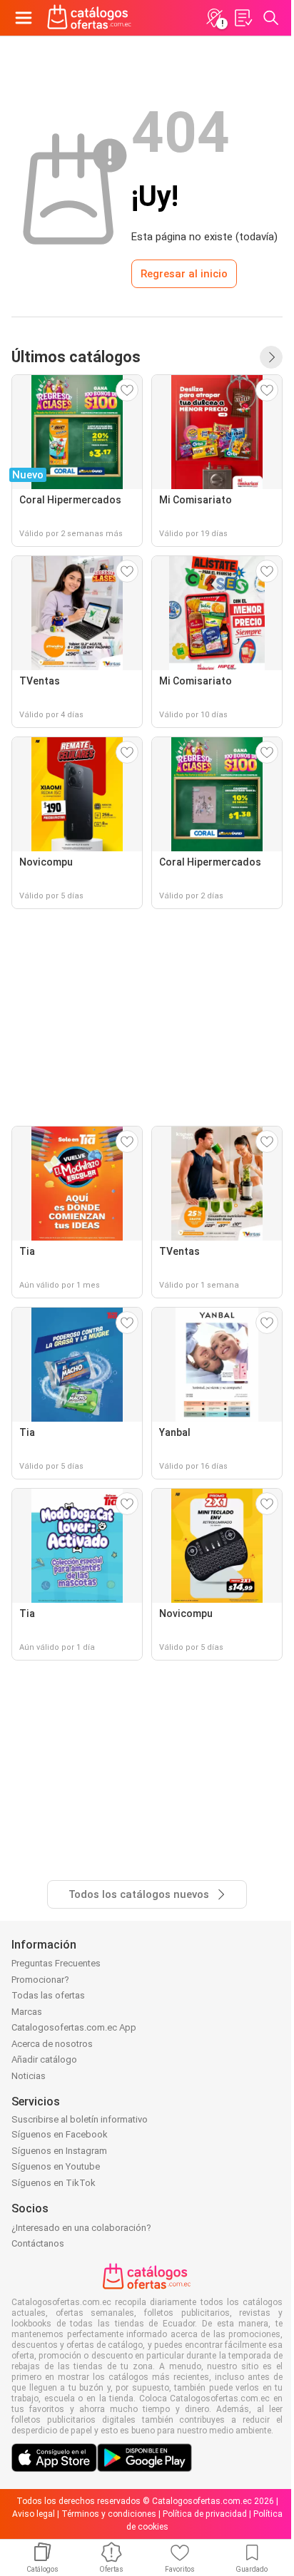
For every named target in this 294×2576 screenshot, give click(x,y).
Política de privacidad (205, 2514)
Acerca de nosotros (52, 2044)
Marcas (27, 2012)
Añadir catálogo (44, 2059)
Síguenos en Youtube (56, 2166)
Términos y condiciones (109, 2514)
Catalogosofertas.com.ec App (74, 2027)
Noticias (29, 2076)
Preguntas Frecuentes (56, 1963)
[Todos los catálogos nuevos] (271, 357)
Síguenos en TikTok (54, 2183)
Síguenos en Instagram (59, 2151)
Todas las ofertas (48, 1995)
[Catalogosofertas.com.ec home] (90, 18)
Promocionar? (40, 1980)
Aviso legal (34, 2514)
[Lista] (243, 18)
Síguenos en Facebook (60, 2134)
